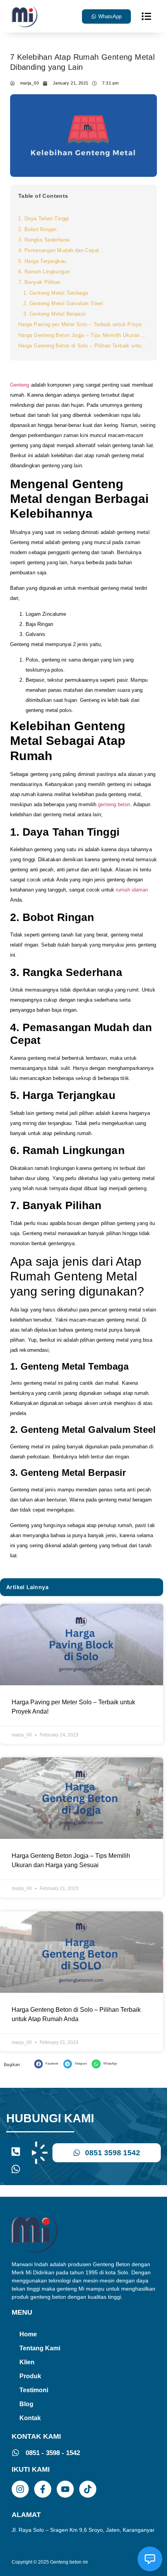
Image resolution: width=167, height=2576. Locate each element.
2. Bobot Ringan (37, 229)
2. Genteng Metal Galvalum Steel (63, 303)
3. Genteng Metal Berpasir (55, 314)
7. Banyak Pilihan (39, 282)
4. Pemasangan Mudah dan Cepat (59, 250)
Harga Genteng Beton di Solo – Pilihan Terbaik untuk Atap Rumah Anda (83, 346)
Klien (27, 2362)
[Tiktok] (88, 2489)
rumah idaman (132, 890)
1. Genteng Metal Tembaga (56, 293)
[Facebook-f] (43, 2489)
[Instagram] (20, 2489)
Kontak (30, 2418)
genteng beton (114, 804)
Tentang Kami (40, 2348)
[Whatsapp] (16, 2169)
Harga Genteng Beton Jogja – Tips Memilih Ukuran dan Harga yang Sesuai (83, 335)
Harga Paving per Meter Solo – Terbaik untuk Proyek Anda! (83, 324)
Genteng (20, 385)
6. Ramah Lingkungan (44, 272)
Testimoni (34, 2390)
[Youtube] (65, 2489)
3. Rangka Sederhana (44, 240)
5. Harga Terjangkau (42, 261)
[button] (146, 16)
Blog (26, 2404)
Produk (30, 2376)
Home (28, 2334)
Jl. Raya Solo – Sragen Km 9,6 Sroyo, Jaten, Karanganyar (83, 2530)
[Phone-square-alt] (16, 2152)
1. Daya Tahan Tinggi (44, 219)
